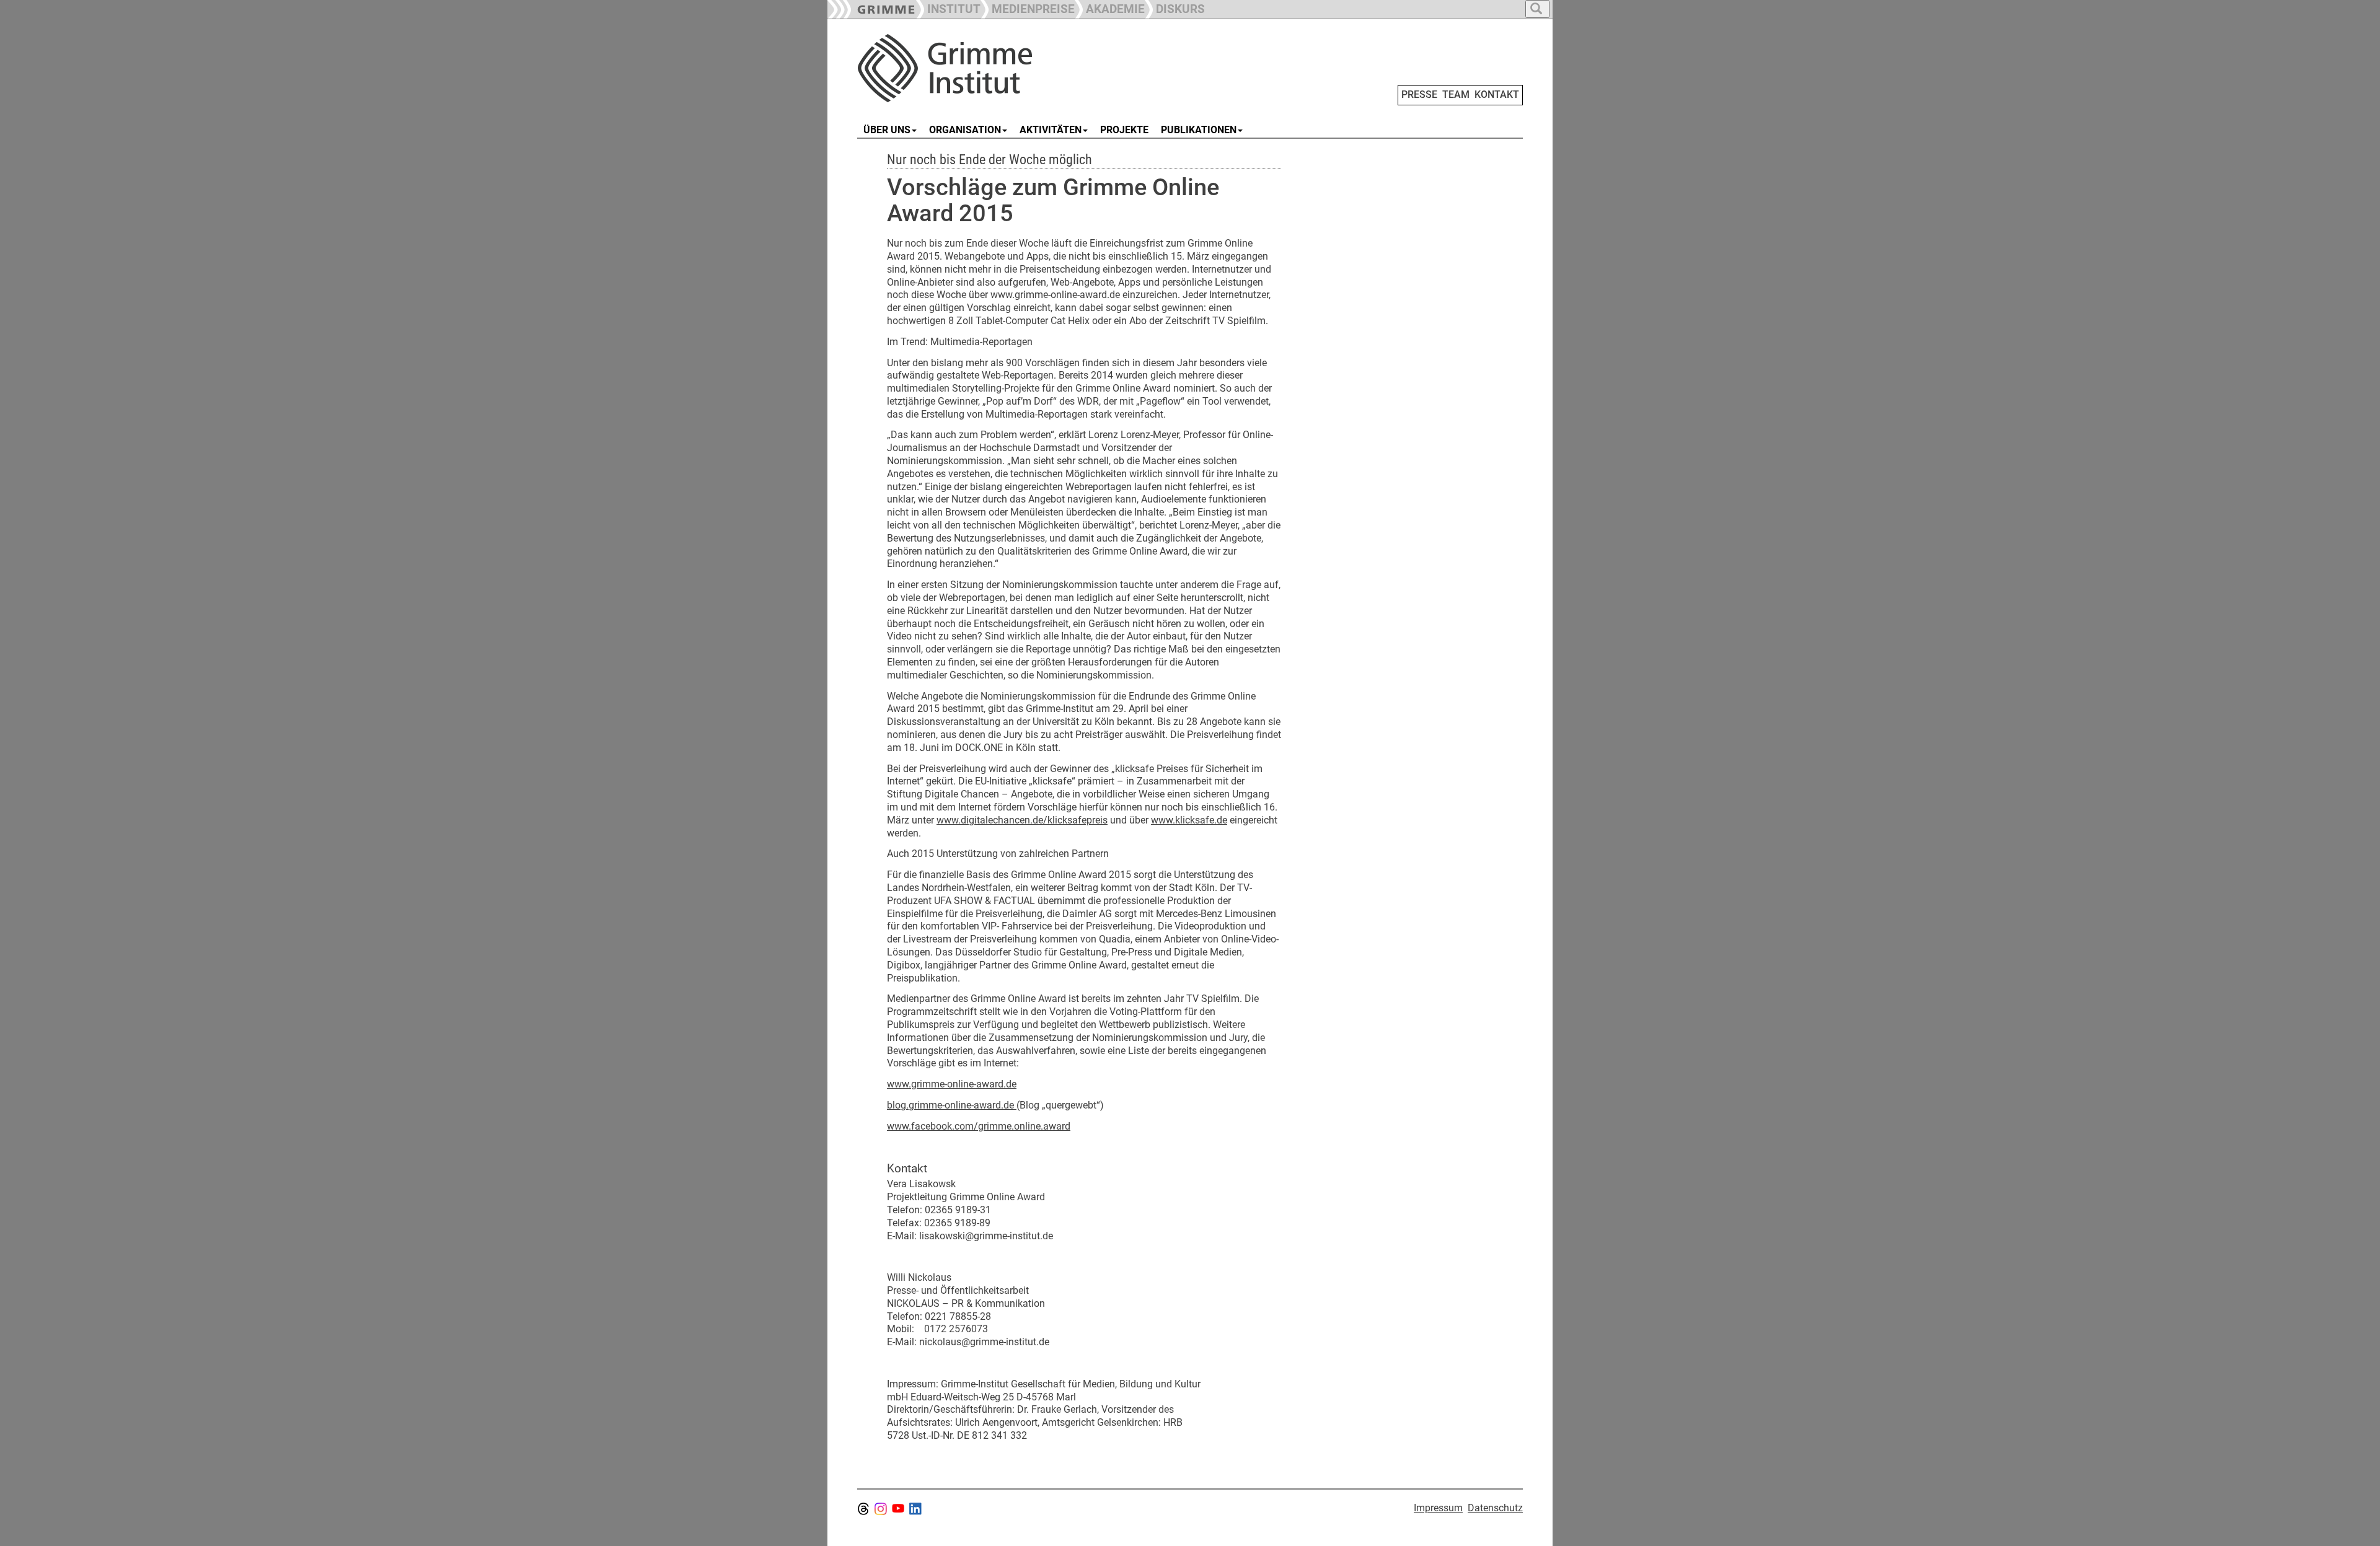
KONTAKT (1497, 94)
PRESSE (1419, 94)
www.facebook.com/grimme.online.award (979, 1126)
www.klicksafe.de (1189, 820)
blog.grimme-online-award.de (952, 1105)
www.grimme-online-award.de (952, 1084)
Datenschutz (1495, 1508)
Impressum (1438, 1508)
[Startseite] (997, 68)
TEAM (1456, 94)
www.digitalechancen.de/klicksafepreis (1022, 820)
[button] (1028, 8)
